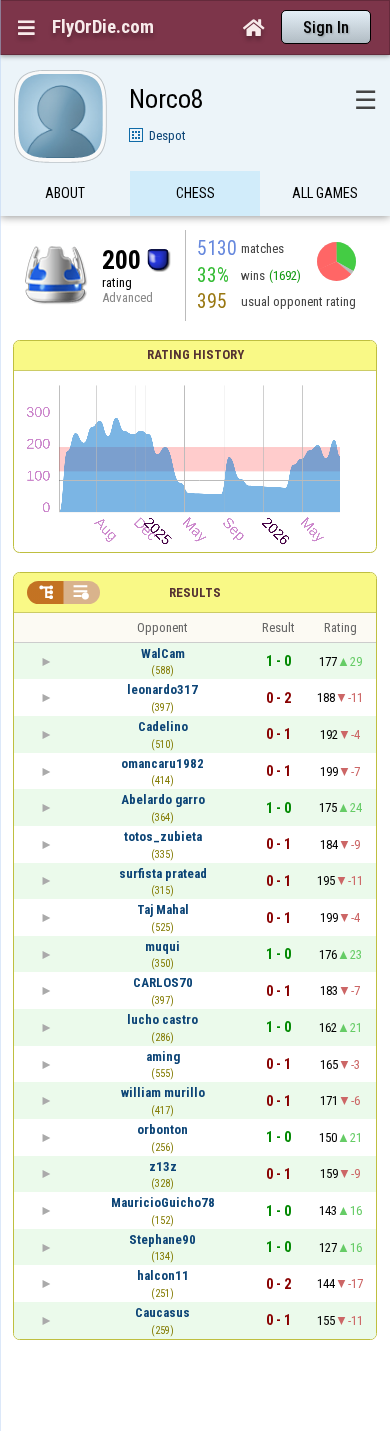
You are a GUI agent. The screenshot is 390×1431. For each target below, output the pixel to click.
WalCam (163, 653)
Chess (195, 193)
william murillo (163, 1092)
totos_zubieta (163, 836)
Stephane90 (162, 1239)
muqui (162, 946)
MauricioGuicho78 (163, 1202)
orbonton (162, 1129)
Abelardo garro (163, 799)
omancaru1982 (162, 763)
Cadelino (163, 726)
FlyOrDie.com (103, 27)
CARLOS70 (163, 982)
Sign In (326, 27)
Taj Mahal (163, 909)
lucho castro (162, 1019)
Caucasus (162, 1312)
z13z (163, 1166)
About (65, 193)
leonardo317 (162, 689)
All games (325, 193)
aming (163, 1056)
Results (195, 592)
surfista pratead (163, 873)
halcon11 (163, 1275)
